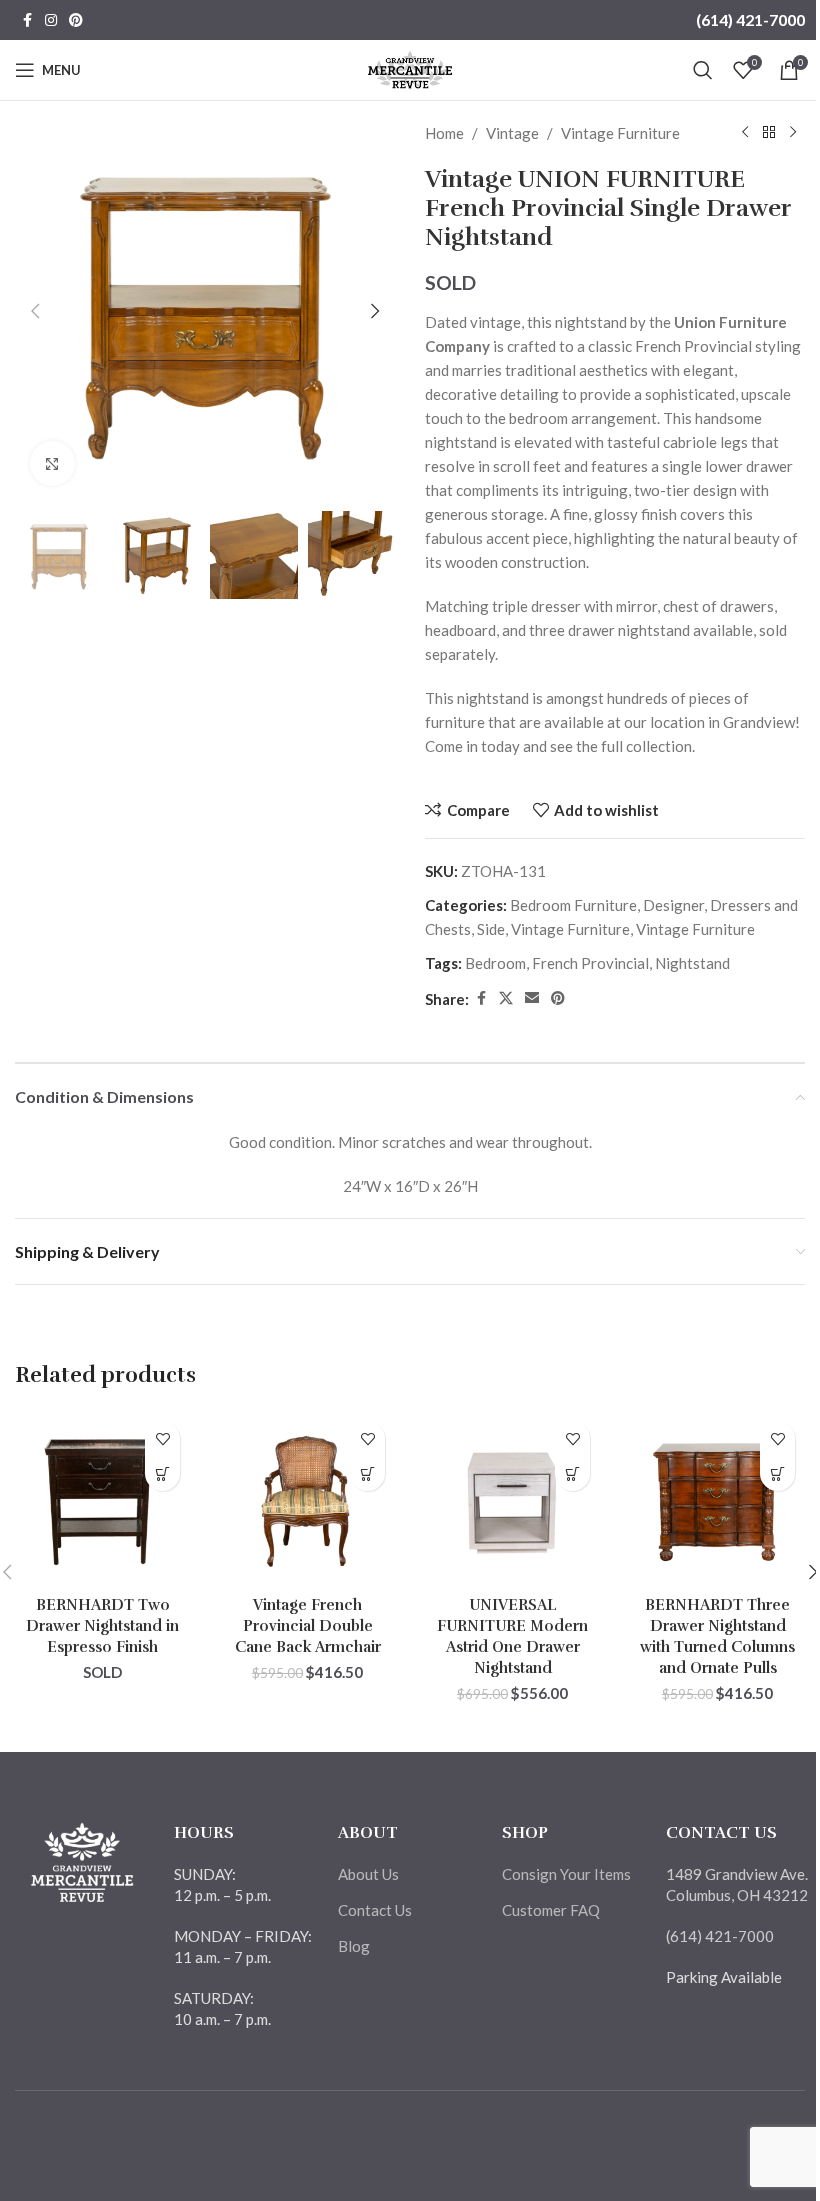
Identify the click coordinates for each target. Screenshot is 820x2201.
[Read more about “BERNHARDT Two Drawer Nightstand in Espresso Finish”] (162, 1473)
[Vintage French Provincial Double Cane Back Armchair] (307, 1498)
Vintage (512, 133)
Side (491, 929)
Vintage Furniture (620, 133)
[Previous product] (745, 133)
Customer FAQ (551, 1910)
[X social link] (506, 998)
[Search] (703, 70)
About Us (368, 1874)
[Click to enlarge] (52, 463)
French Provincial (590, 963)
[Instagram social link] (51, 20)
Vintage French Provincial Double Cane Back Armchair (308, 1626)
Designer (673, 905)
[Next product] (793, 133)
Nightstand (692, 963)
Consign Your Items (566, 1874)
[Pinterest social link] (76, 20)
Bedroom (495, 963)
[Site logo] (410, 68)
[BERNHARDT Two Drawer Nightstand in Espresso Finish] (102, 1498)
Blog (354, 1946)
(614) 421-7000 (750, 19)
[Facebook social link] (27, 20)
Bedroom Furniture (573, 905)
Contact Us (375, 1910)
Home (444, 133)
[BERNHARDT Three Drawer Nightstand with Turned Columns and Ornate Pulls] (717, 1498)
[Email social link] (532, 998)
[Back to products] (769, 133)
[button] (35, 311)
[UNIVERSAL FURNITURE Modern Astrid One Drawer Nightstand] (512, 1498)
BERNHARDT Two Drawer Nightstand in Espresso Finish (102, 1626)
